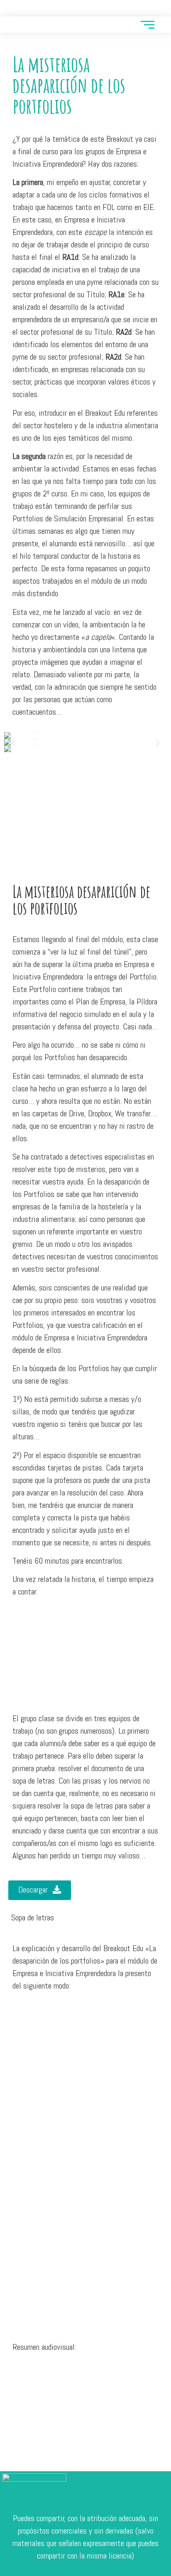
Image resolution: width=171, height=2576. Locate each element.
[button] (13, 743)
